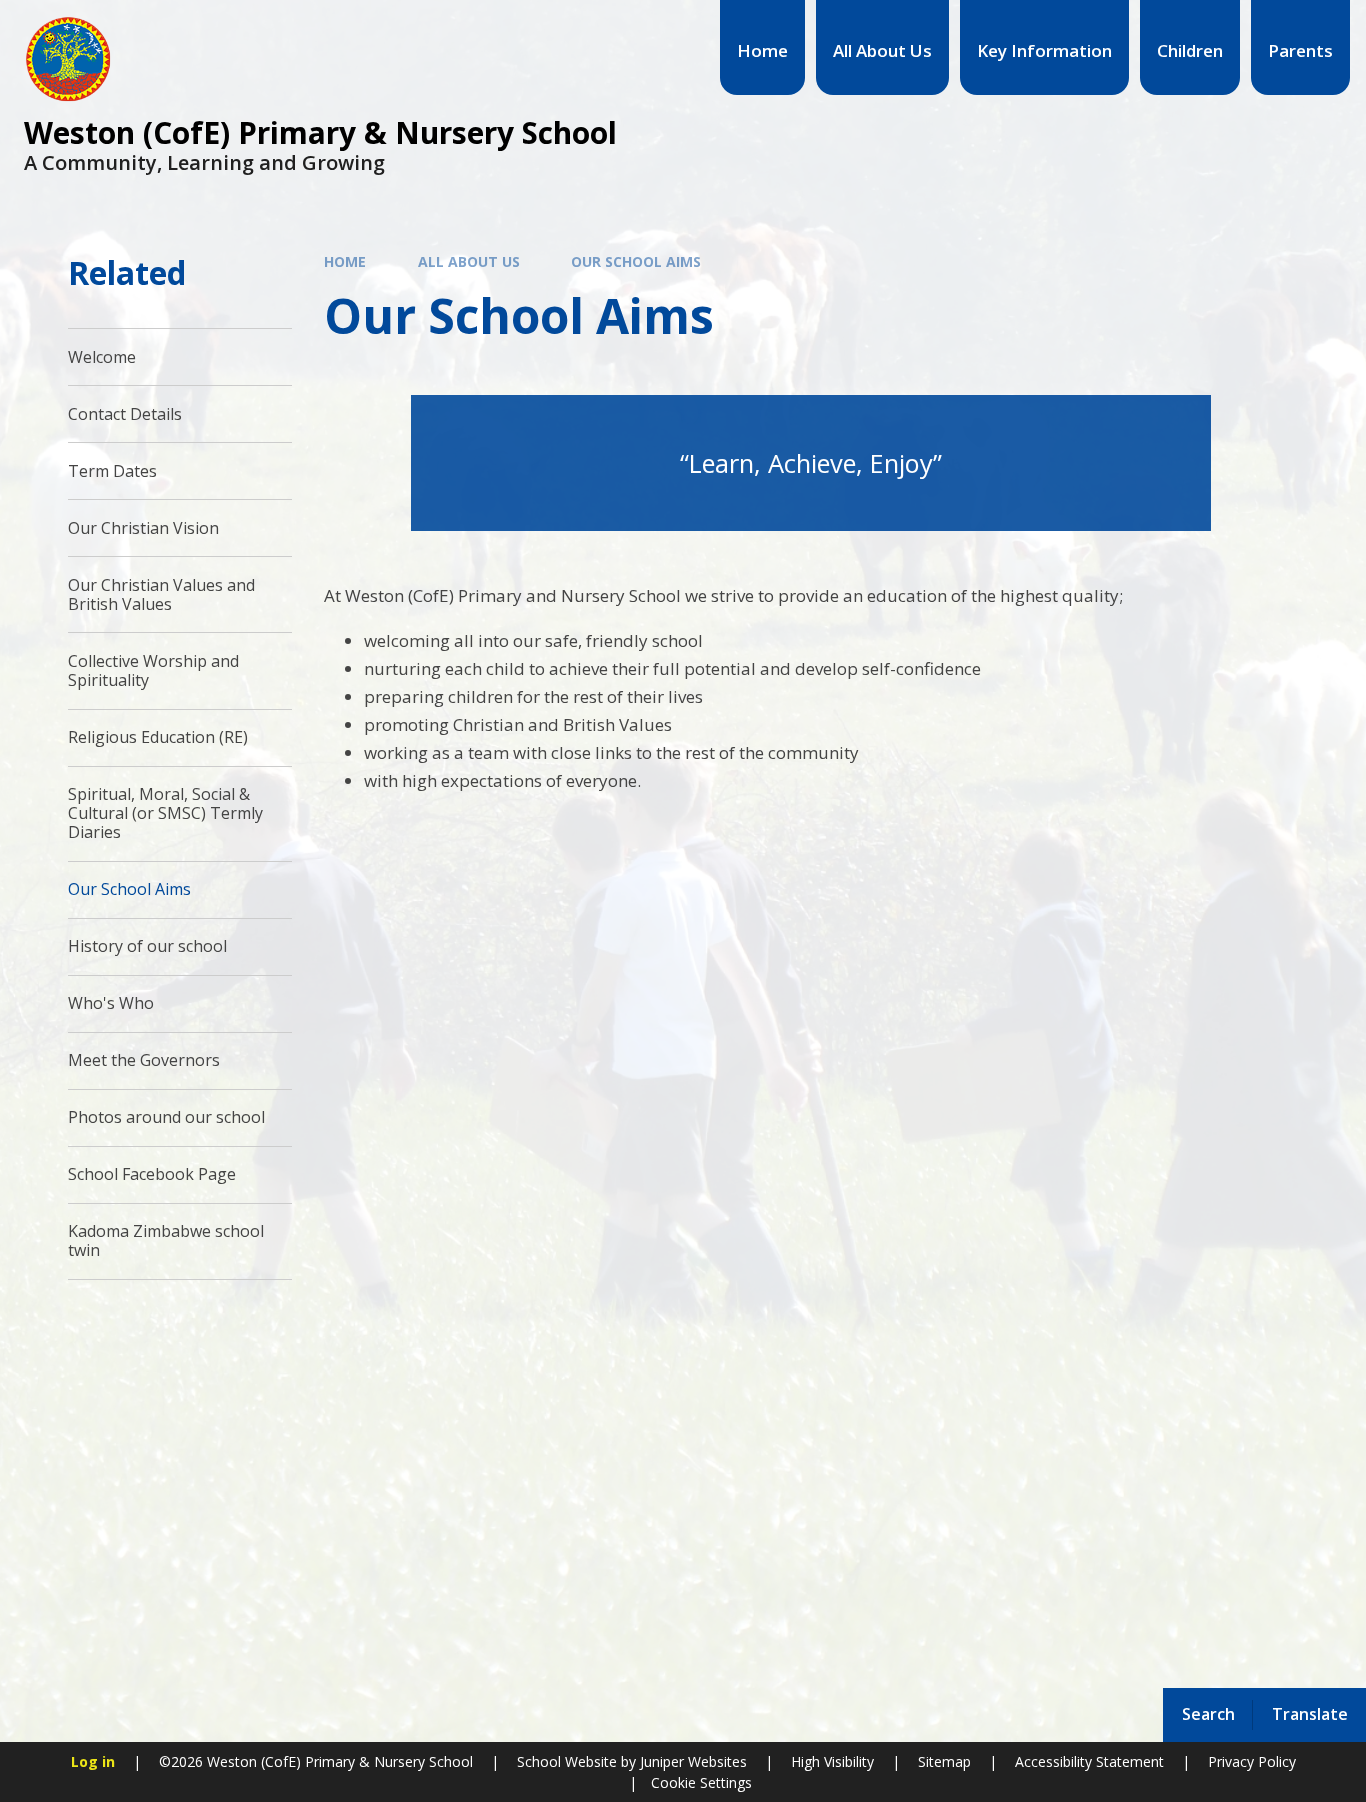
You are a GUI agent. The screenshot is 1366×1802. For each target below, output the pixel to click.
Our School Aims (636, 261)
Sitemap (944, 1761)
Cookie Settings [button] (701, 1782)
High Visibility (832, 1761)
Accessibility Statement (1089, 1761)
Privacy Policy (1252, 1761)
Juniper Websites (691, 1761)
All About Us (469, 261)
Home (345, 261)
